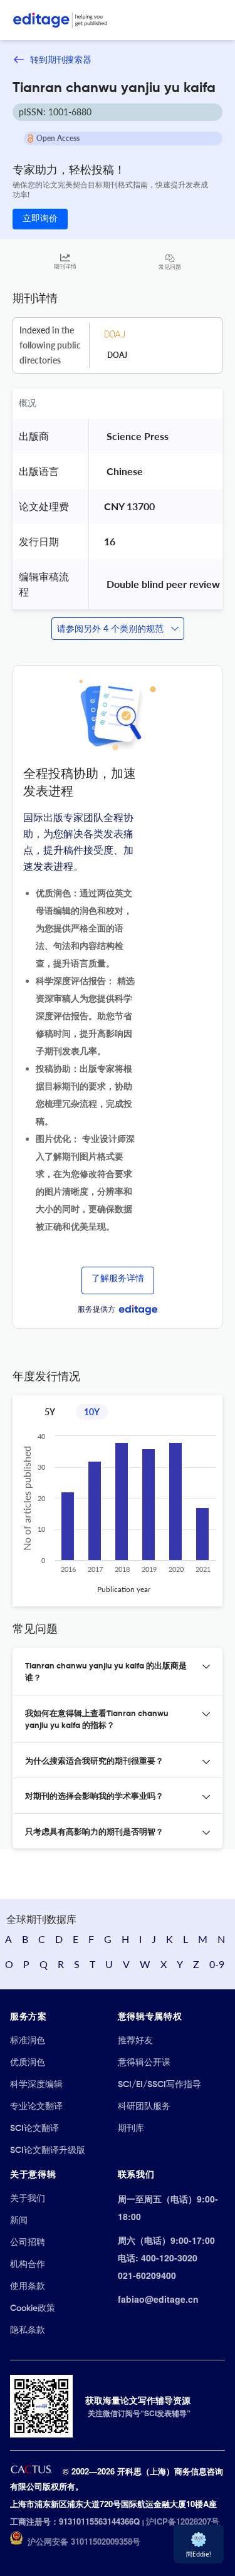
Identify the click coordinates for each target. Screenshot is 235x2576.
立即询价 (40, 219)
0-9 (217, 1964)
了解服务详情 (118, 1279)
